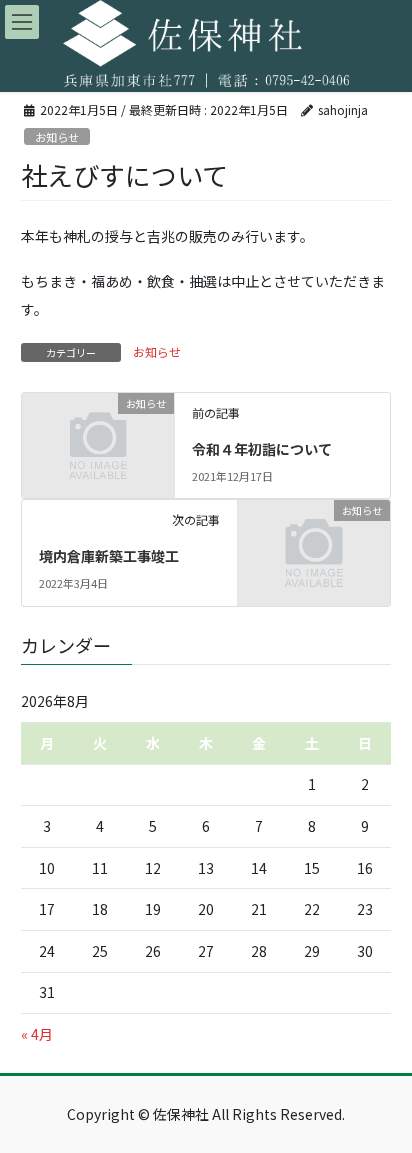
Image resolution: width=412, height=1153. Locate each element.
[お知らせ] (98, 437)
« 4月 (37, 1034)
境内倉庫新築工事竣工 (109, 556)
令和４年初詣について (262, 449)
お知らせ (57, 137)
